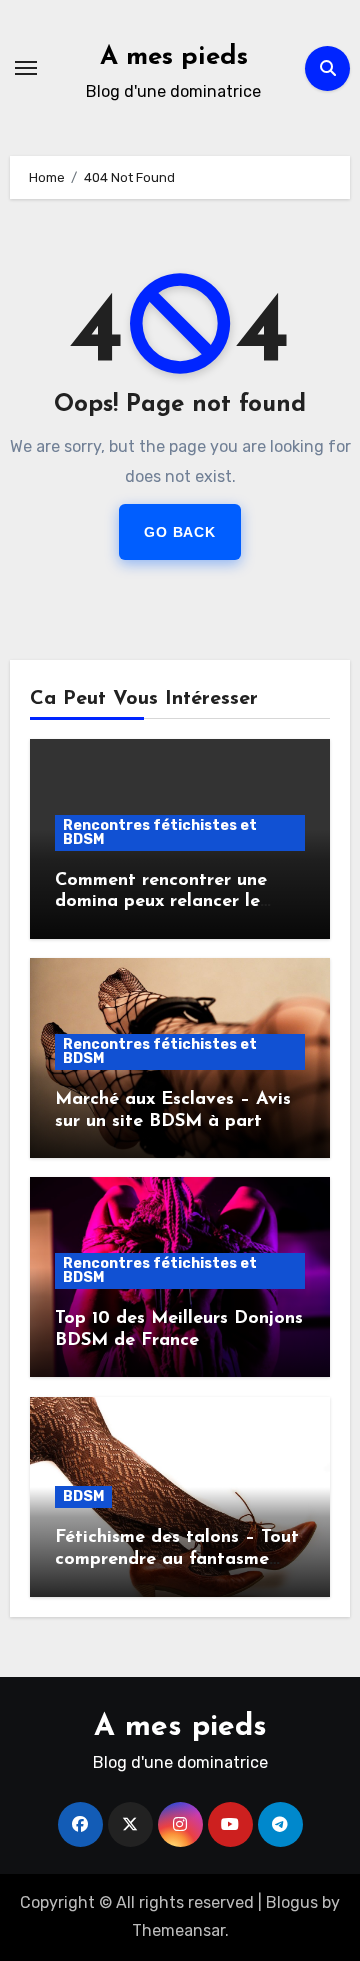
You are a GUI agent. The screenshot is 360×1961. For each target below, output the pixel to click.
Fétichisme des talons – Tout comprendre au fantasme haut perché (177, 1559)
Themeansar (178, 1930)
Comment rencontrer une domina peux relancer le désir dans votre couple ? (163, 902)
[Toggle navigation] (26, 68)
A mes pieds (174, 57)
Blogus (292, 1902)
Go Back (180, 532)
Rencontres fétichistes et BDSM (160, 832)
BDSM (83, 1496)
